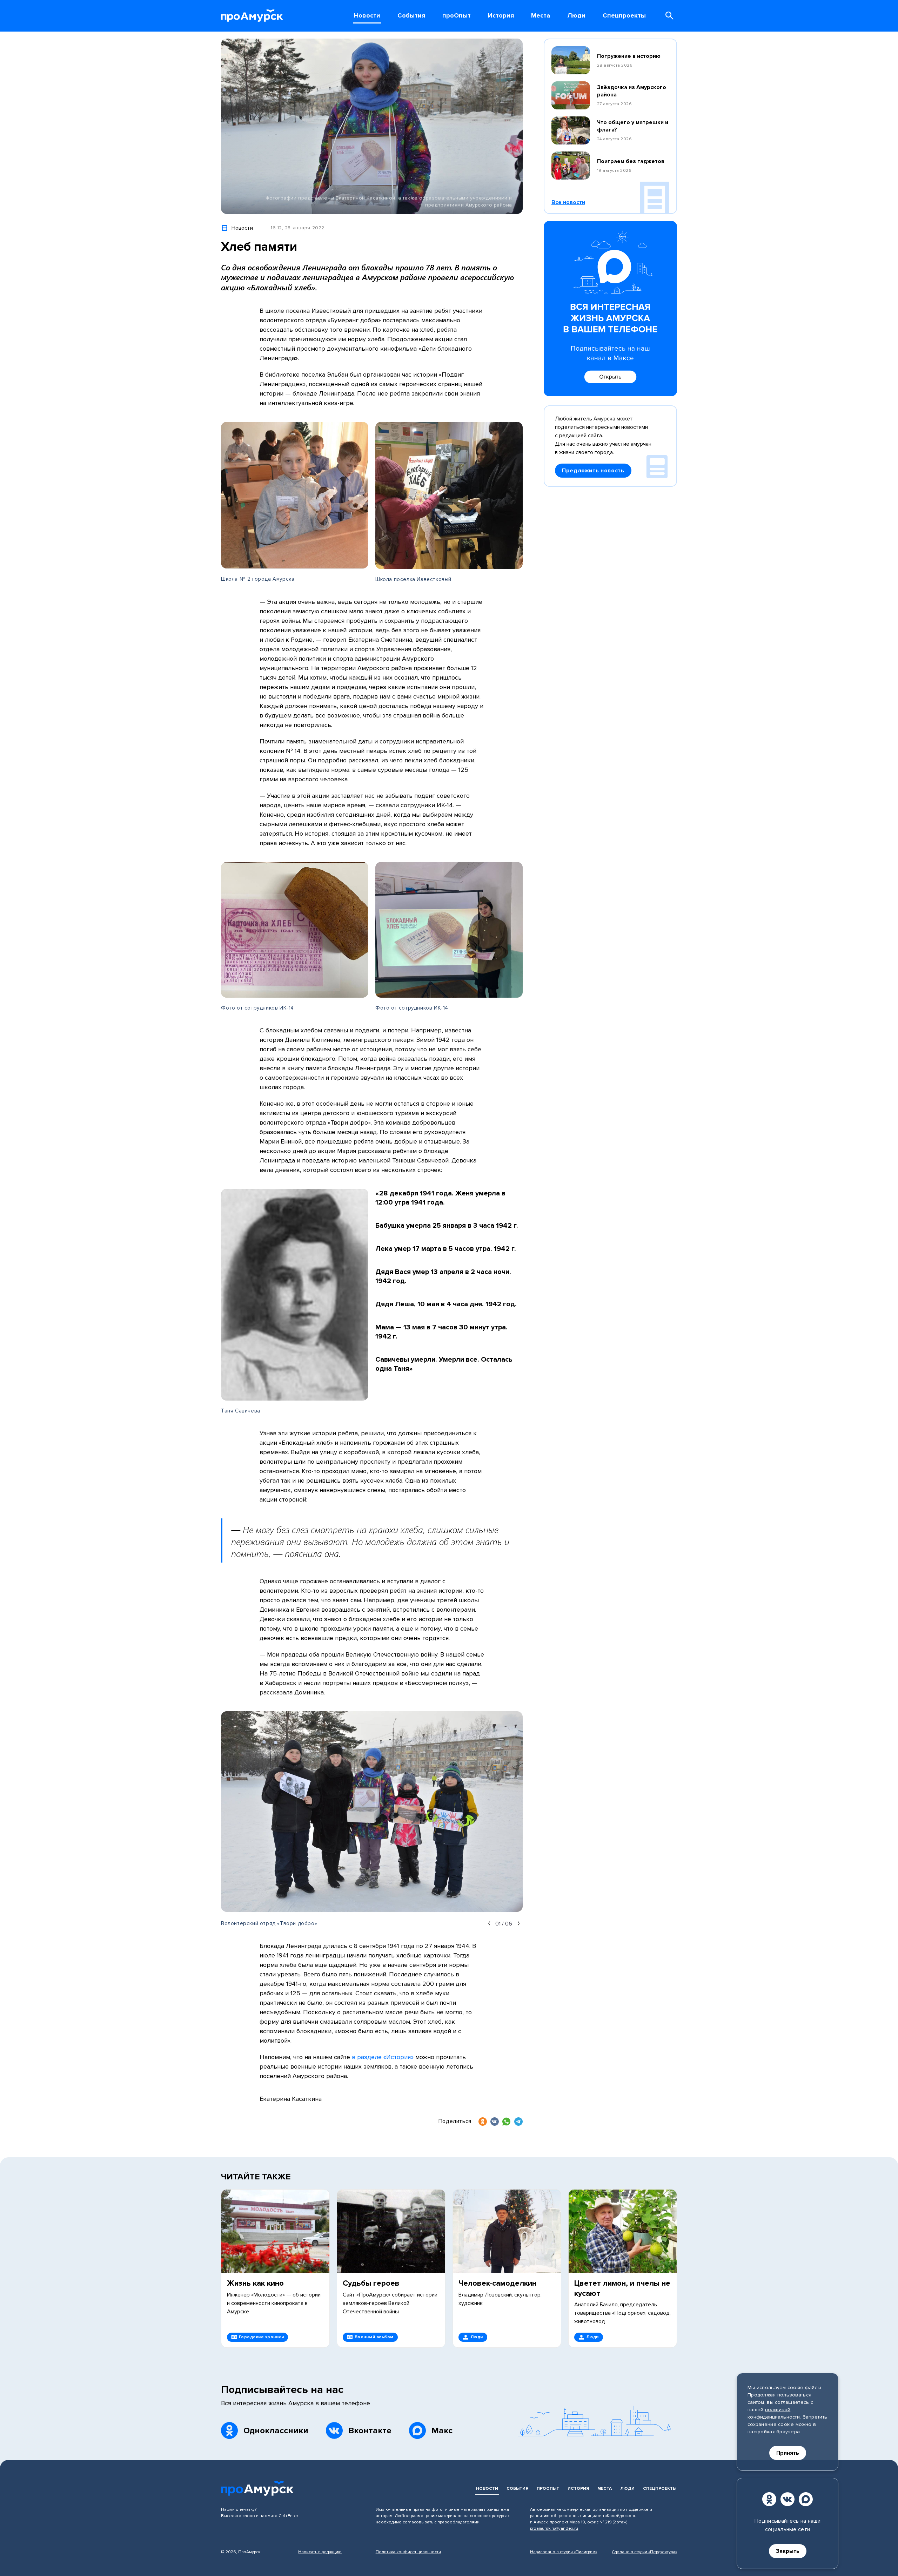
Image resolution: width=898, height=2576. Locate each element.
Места (605, 2489)
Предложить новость (593, 471)
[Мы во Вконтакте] (788, 2499)
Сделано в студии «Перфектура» (644, 2552)
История (578, 2489)
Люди (627, 2489)
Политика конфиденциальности (408, 2552)
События (517, 2489)
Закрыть (788, 2551)
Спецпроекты (660, 2489)
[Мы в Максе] (806, 2499)
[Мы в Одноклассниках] (769, 2499)
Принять (788, 2453)
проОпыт (548, 2489)
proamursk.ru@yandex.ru (554, 2528)
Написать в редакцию (320, 2552)
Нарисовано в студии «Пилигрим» (564, 2552)
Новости (487, 2489)
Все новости (568, 202)
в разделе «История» (383, 2057)
